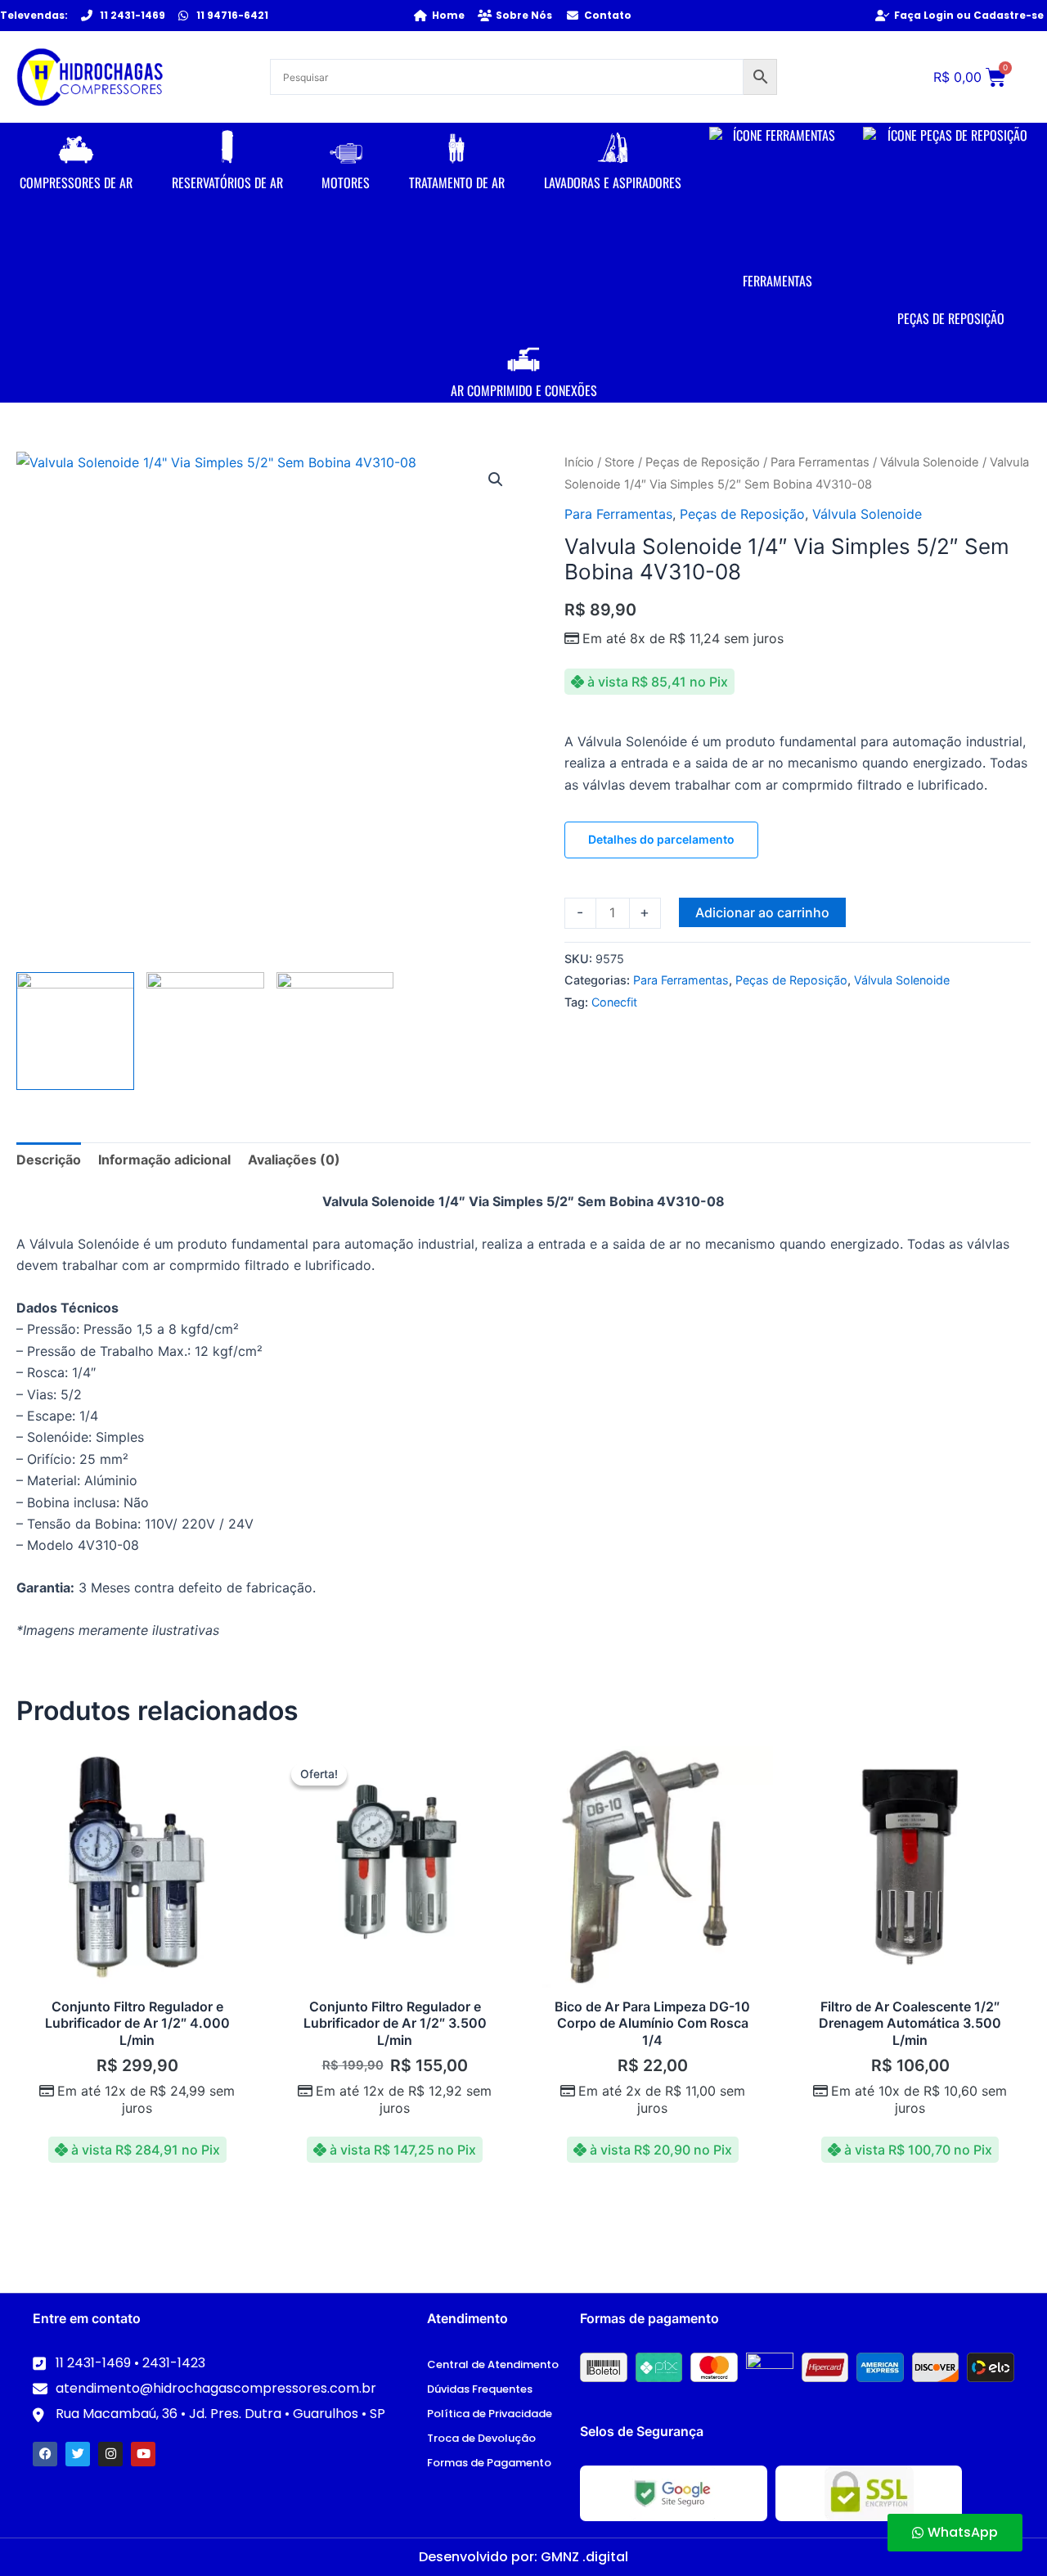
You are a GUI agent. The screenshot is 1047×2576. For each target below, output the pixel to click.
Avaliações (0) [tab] (294, 1160)
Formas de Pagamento (489, 2463)
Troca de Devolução (481, 2438)
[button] (496, 480)
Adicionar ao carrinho (762, 912)
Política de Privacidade (490, 2414)
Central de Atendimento (493, 2364)
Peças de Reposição (703, 462)
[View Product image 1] (75, 1031)
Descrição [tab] (49, 1160)
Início (579, 462)
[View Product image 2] (205, 1031)
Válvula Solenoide (930, 462)
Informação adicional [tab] (164, 1160)
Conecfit (614, 1002)
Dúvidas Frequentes (480, 2389)
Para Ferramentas (820, 462)
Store (620, 462)
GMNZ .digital (584, 2557)
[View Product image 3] (335, 1031)
